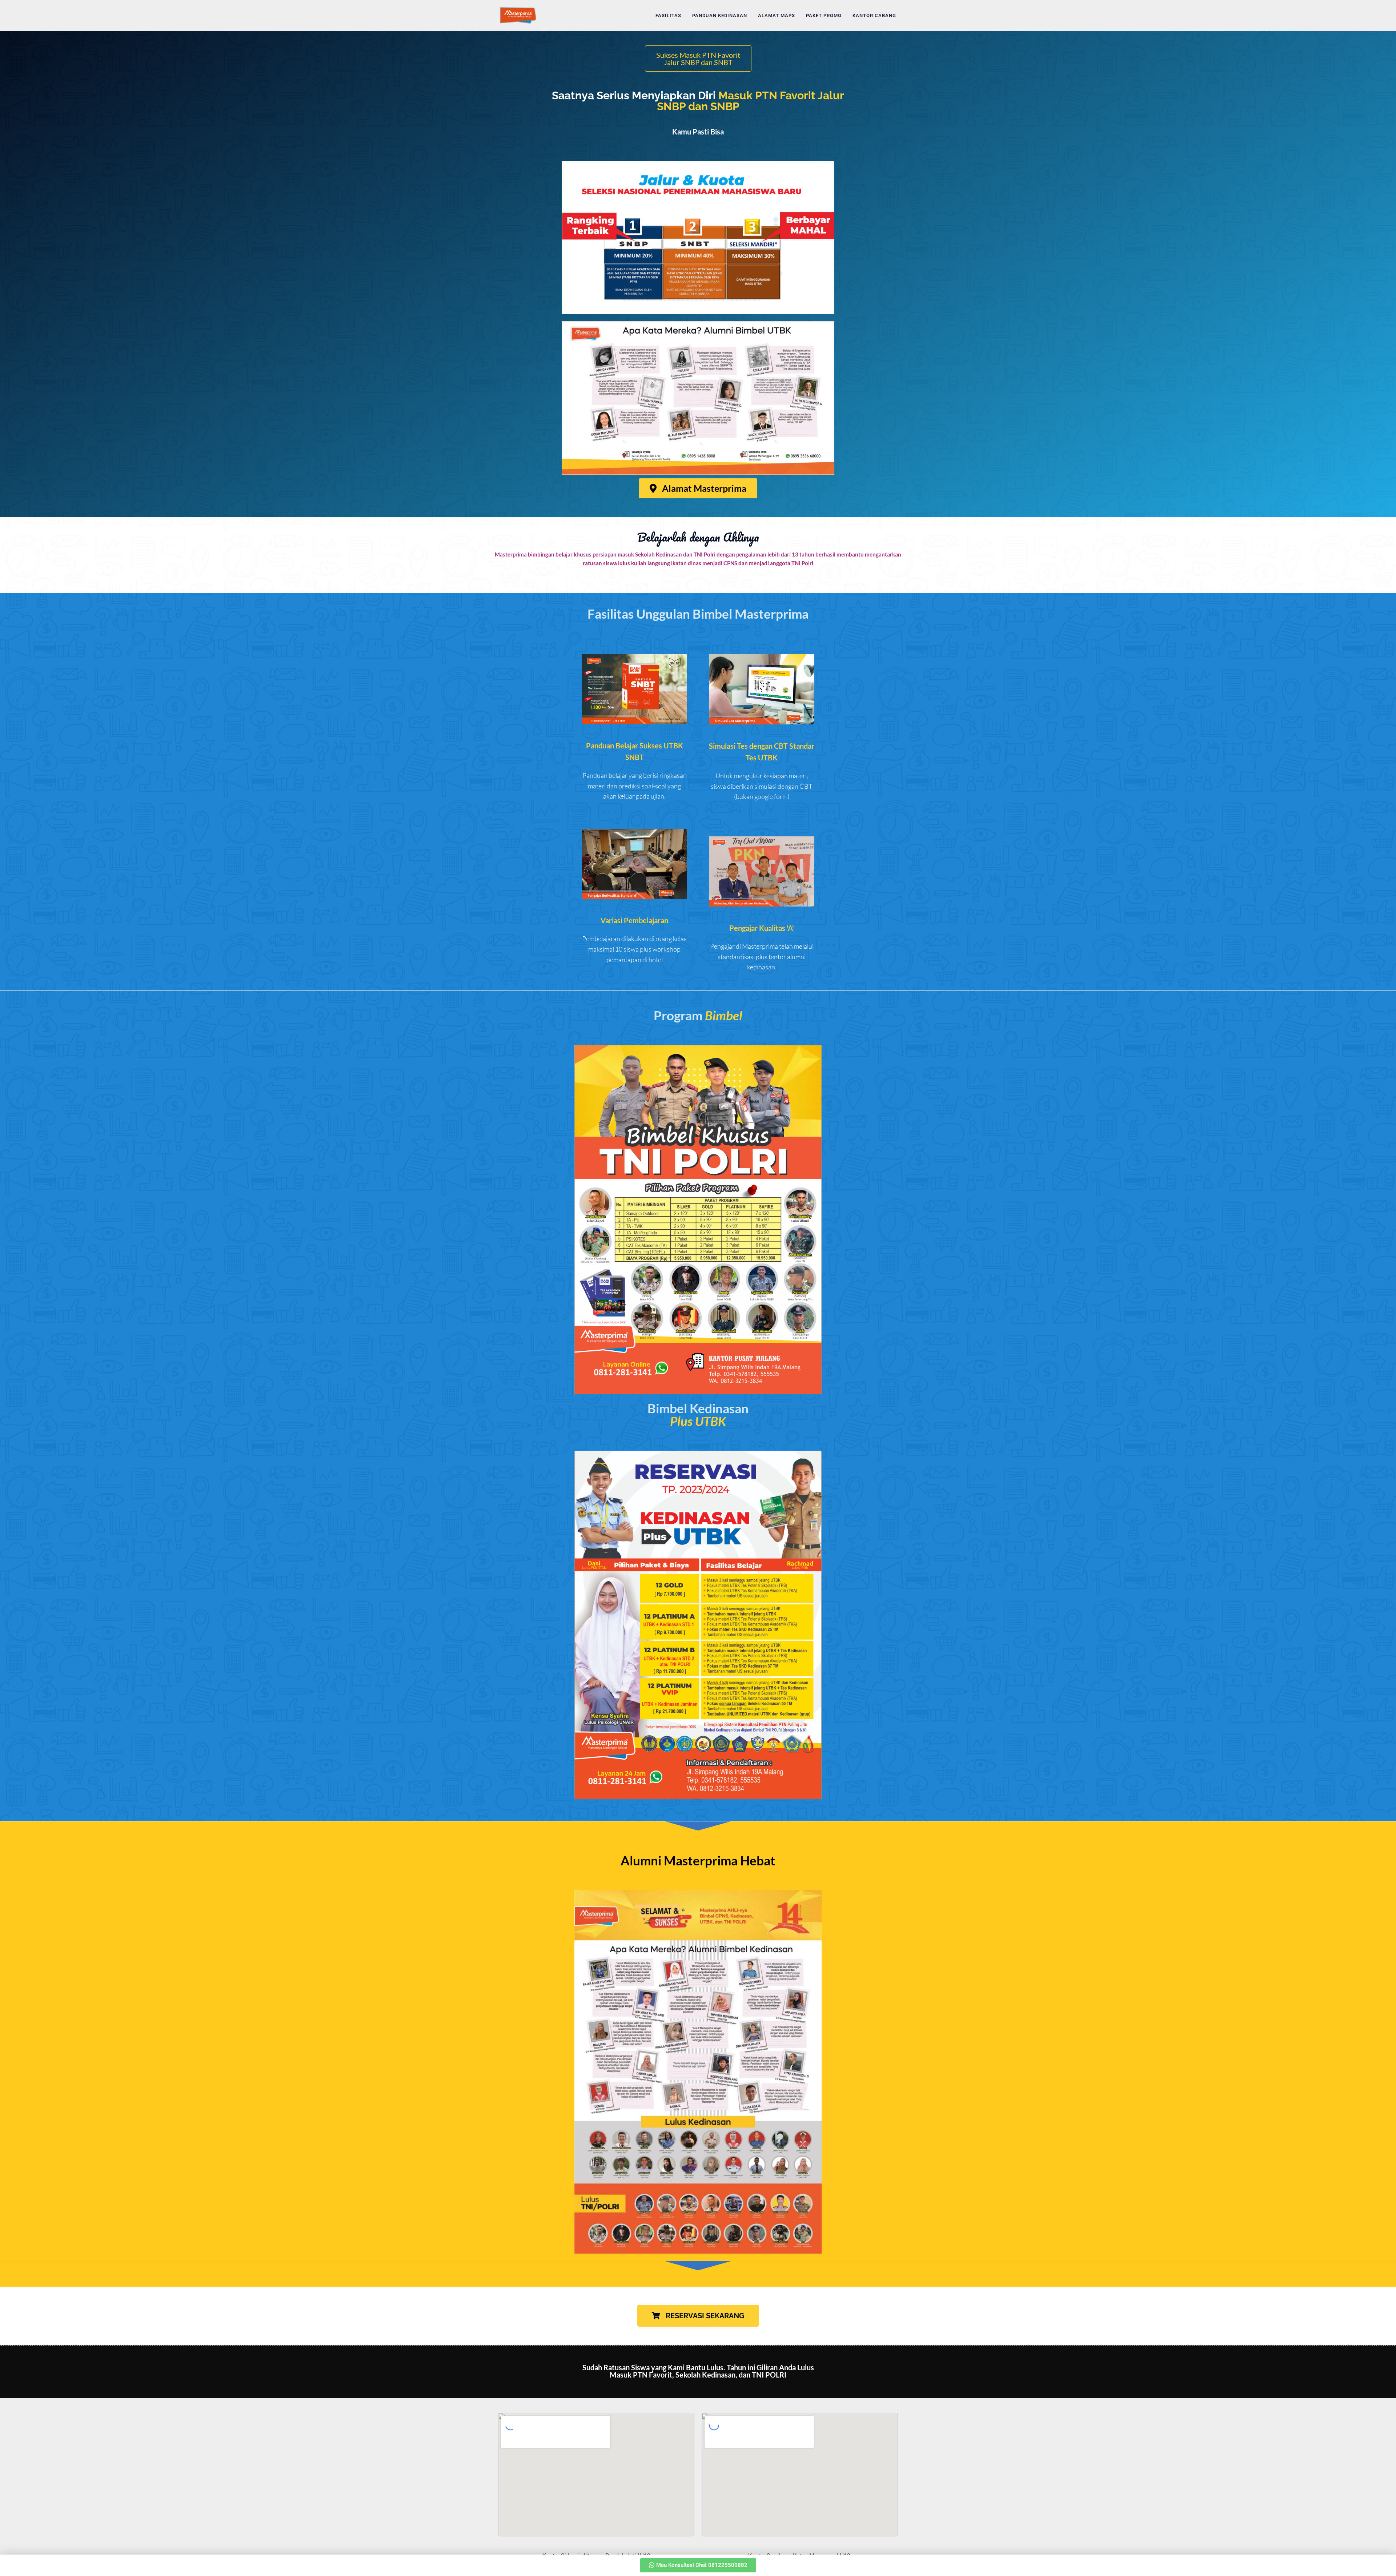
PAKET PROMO (824, 15)
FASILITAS (668, 15)
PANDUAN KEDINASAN (720, 15)
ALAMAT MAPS (777, 15)
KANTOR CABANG (874, 15)
